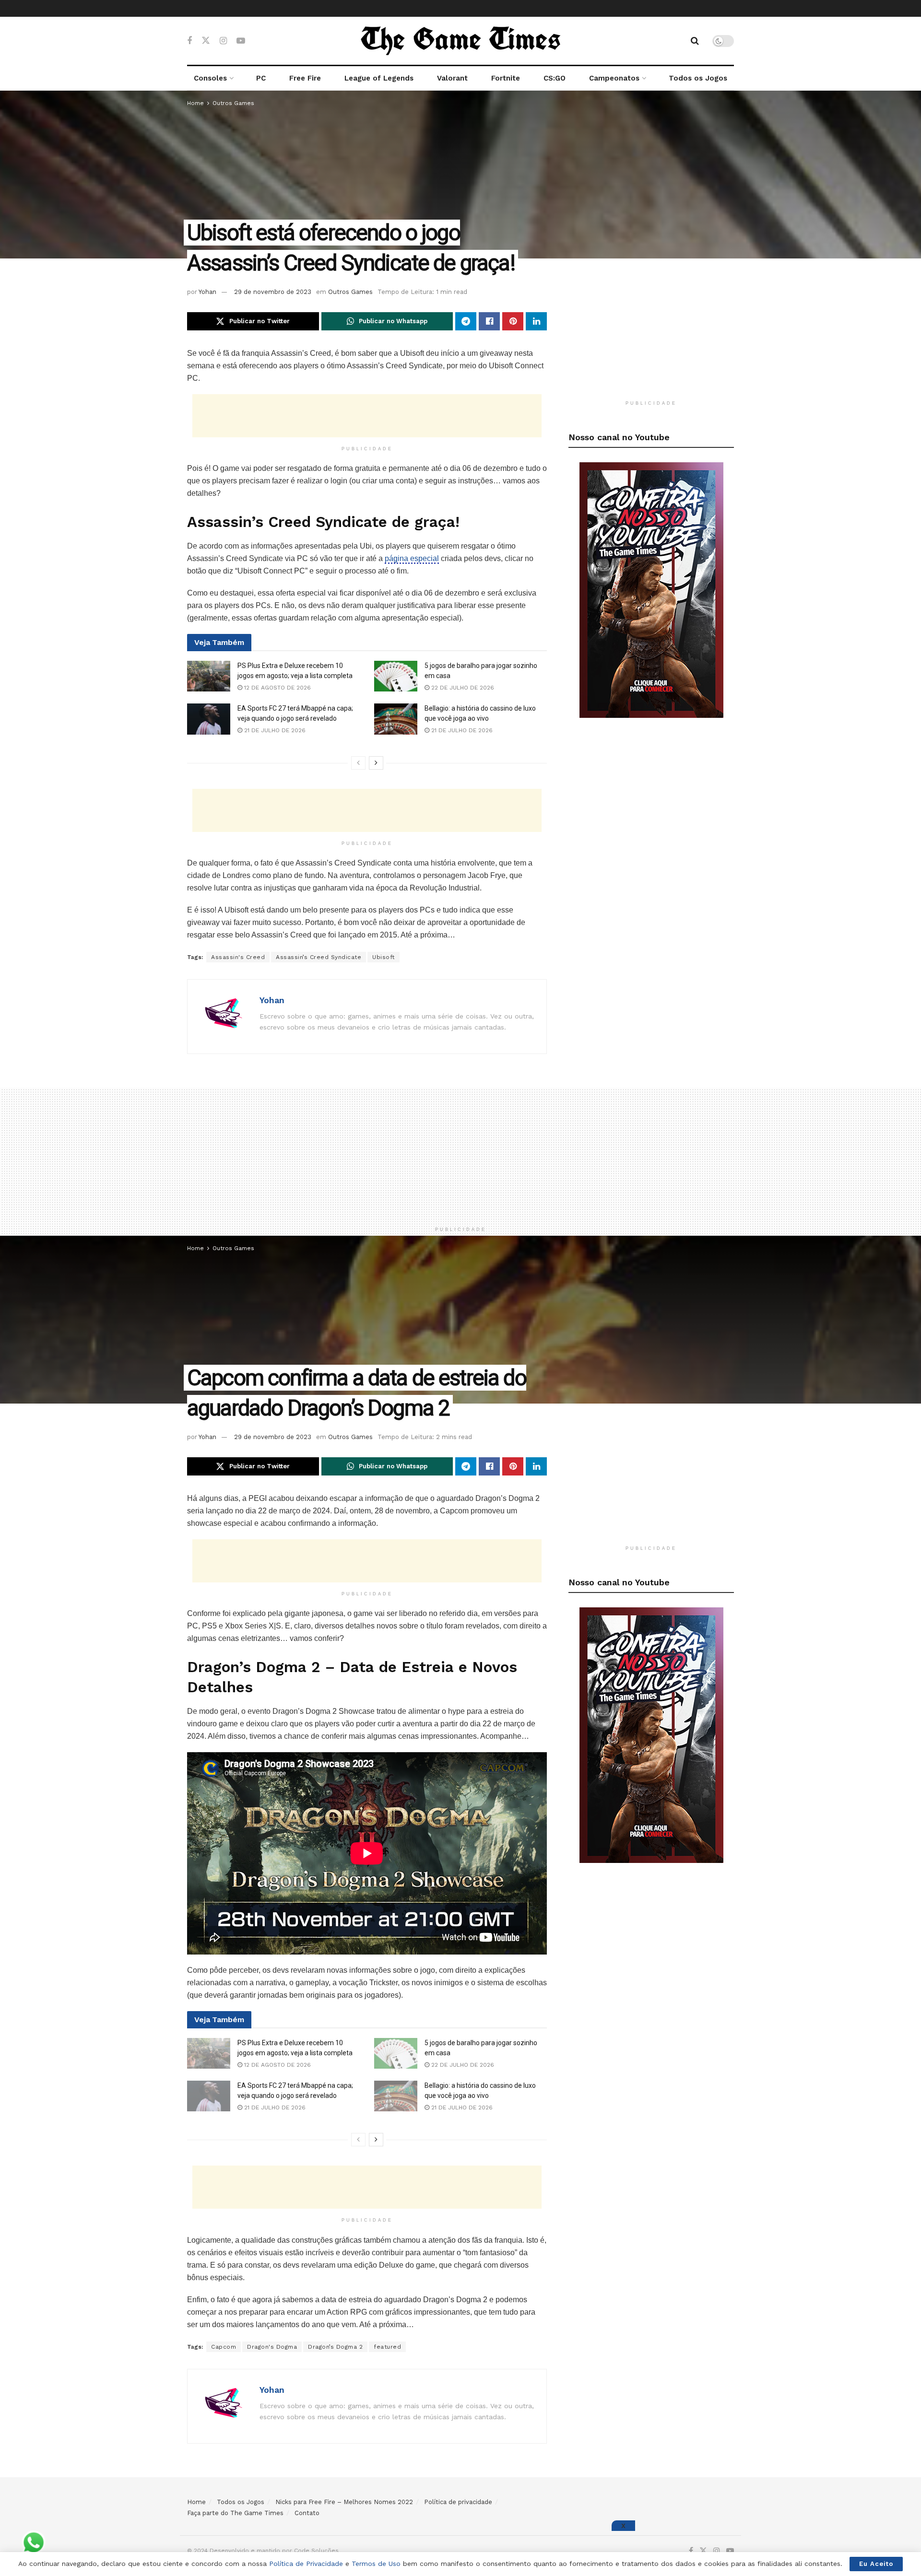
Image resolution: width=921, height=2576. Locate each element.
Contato (307, 2513)
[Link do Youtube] (651, 589)
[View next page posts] (376, 763)
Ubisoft (384, 957)
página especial (412, 558)
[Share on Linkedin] (536, 321)
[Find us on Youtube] (241, 41)
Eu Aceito (876, 2564)
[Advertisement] (367, 416)
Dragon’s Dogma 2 (335, 2347)
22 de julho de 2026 (462, 688)
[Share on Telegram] (466, 321)
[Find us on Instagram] (223, 41)
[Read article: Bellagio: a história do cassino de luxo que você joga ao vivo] (396, 719)
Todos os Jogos (698, 78)
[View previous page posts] (358, 763)
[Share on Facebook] (489, 321)
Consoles (210, 78)
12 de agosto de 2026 (277, 688)
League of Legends (379, 78)
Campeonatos (614, 78)
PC (261, 78)
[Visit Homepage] (460, 41)
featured (387, 2347)
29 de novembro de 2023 (273, 292)
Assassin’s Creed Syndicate (319, 957)
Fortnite (506, 78)
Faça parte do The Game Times (235, 2513)
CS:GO (555, 78)
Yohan (207, 292)
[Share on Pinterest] (513, 321)
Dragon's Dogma (272, 2347)
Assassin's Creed (238, 957)
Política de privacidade (458, 2502)
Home (195, 103)
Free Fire (305, 78)
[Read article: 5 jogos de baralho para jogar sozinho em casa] (396, 676)
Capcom (224, 2347)
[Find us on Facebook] (189, 41)
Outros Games (233, 103)
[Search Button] (695, 41)
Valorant (452, 78)
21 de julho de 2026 (274, 730)
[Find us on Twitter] (206, 41)
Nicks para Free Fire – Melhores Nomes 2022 (344, 2502)
